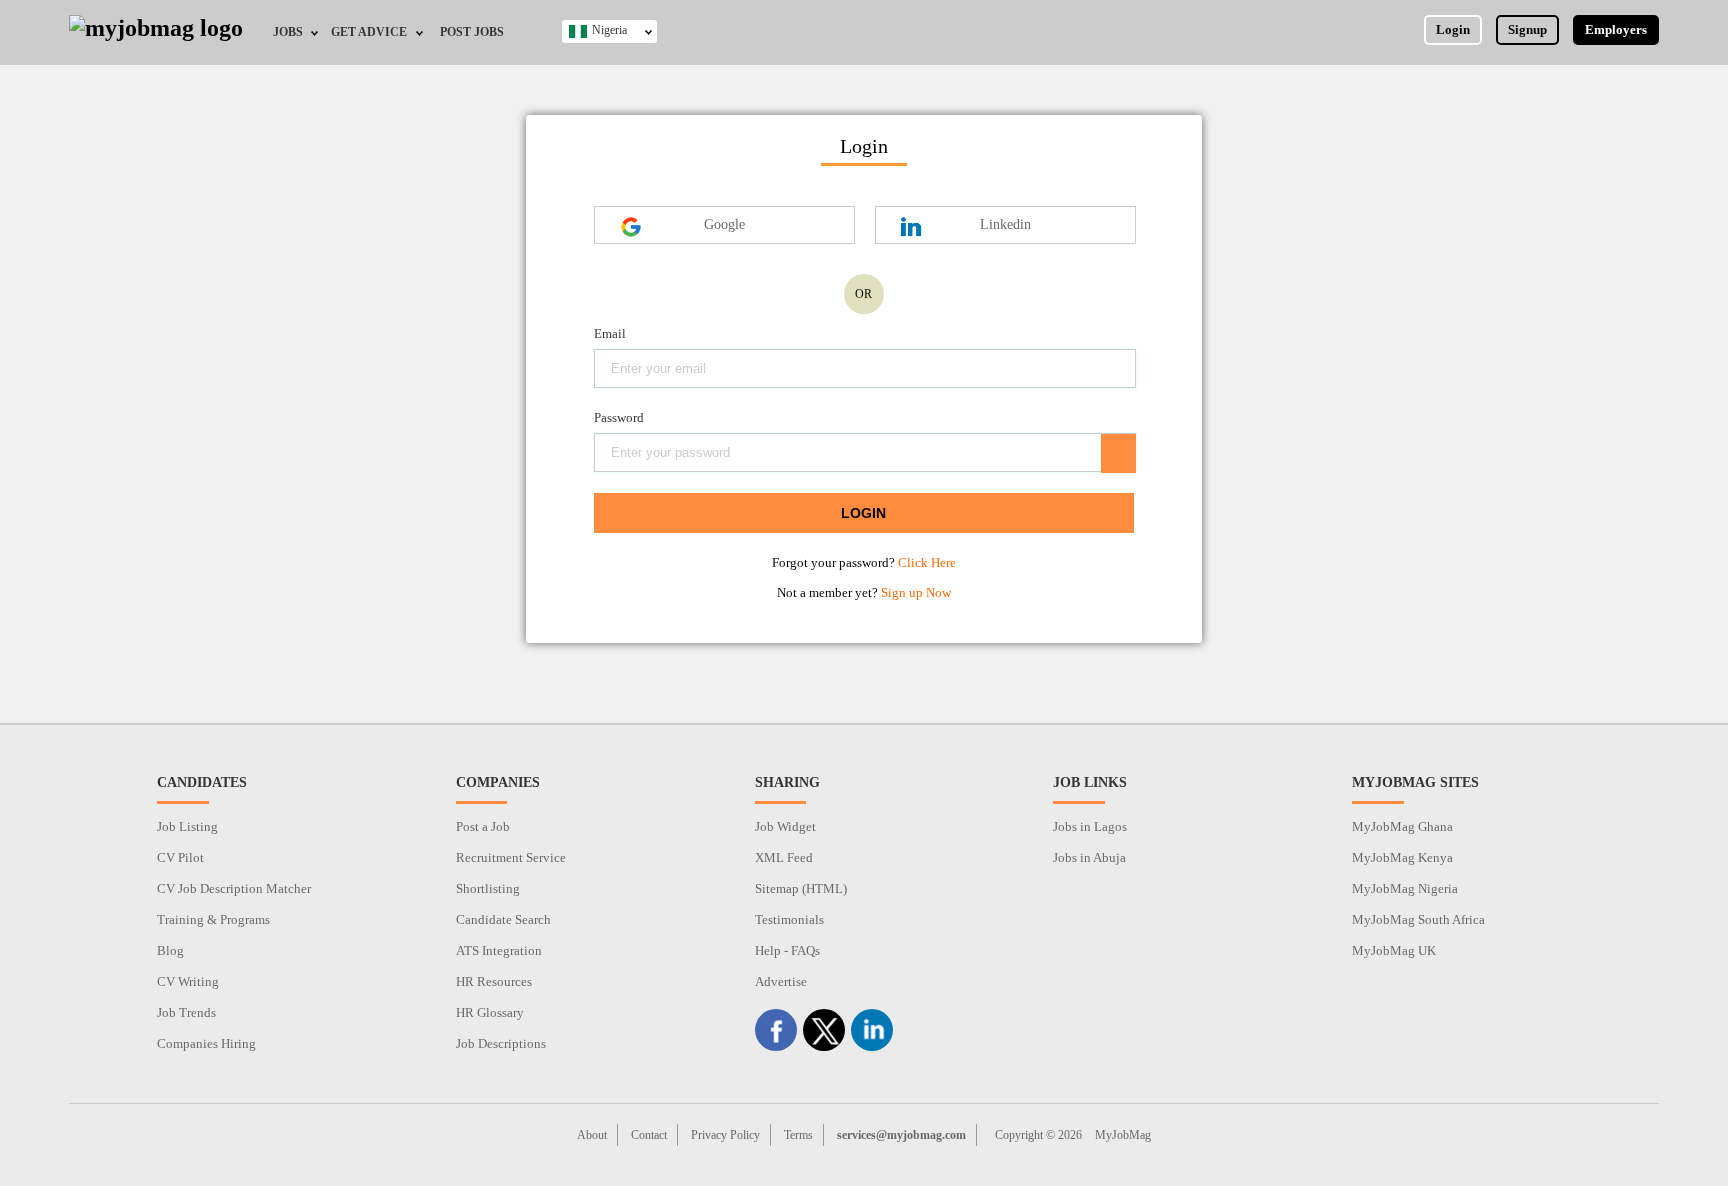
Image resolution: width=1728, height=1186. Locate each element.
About (592, 1135)
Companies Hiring (206, 1043)
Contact (649, 1135)
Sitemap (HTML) (801, 888)
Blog (170, 950)
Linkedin (1005, 224)
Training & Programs (213, 919)
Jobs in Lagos (1090, 826)
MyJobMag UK (1394, 950)
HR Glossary (490, 1012)
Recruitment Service (511, 857)
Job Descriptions (501, 1043)
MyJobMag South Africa (1418, 919)
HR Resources (494, 981)
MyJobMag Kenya (1402, 857)
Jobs (288, 32)
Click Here (927, 562)
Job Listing (187, 826)
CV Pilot (180, 857)
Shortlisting (488, 888)
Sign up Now (916, 592)
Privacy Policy (725, 1135)
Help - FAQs (787, 950)
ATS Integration (499, 950)
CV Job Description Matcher (234, 888)
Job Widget (785, 826)
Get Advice (369, 32)
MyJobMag (1123, 1135)
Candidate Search (503, 919)
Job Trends (186, 1012)
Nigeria (609, 30)
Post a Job (483, 826)
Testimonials (789, 919)
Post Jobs (472, 32)
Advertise (781, 981)
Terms (798, 1135)
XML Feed (784, 857)
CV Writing (188, 981)
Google (724, 224)
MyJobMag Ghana (1402, 826)
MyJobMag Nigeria (1405, 888)
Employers (1616, 29)
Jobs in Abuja (1089, 857)
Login (1453, 29)
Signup (1527, 29)
